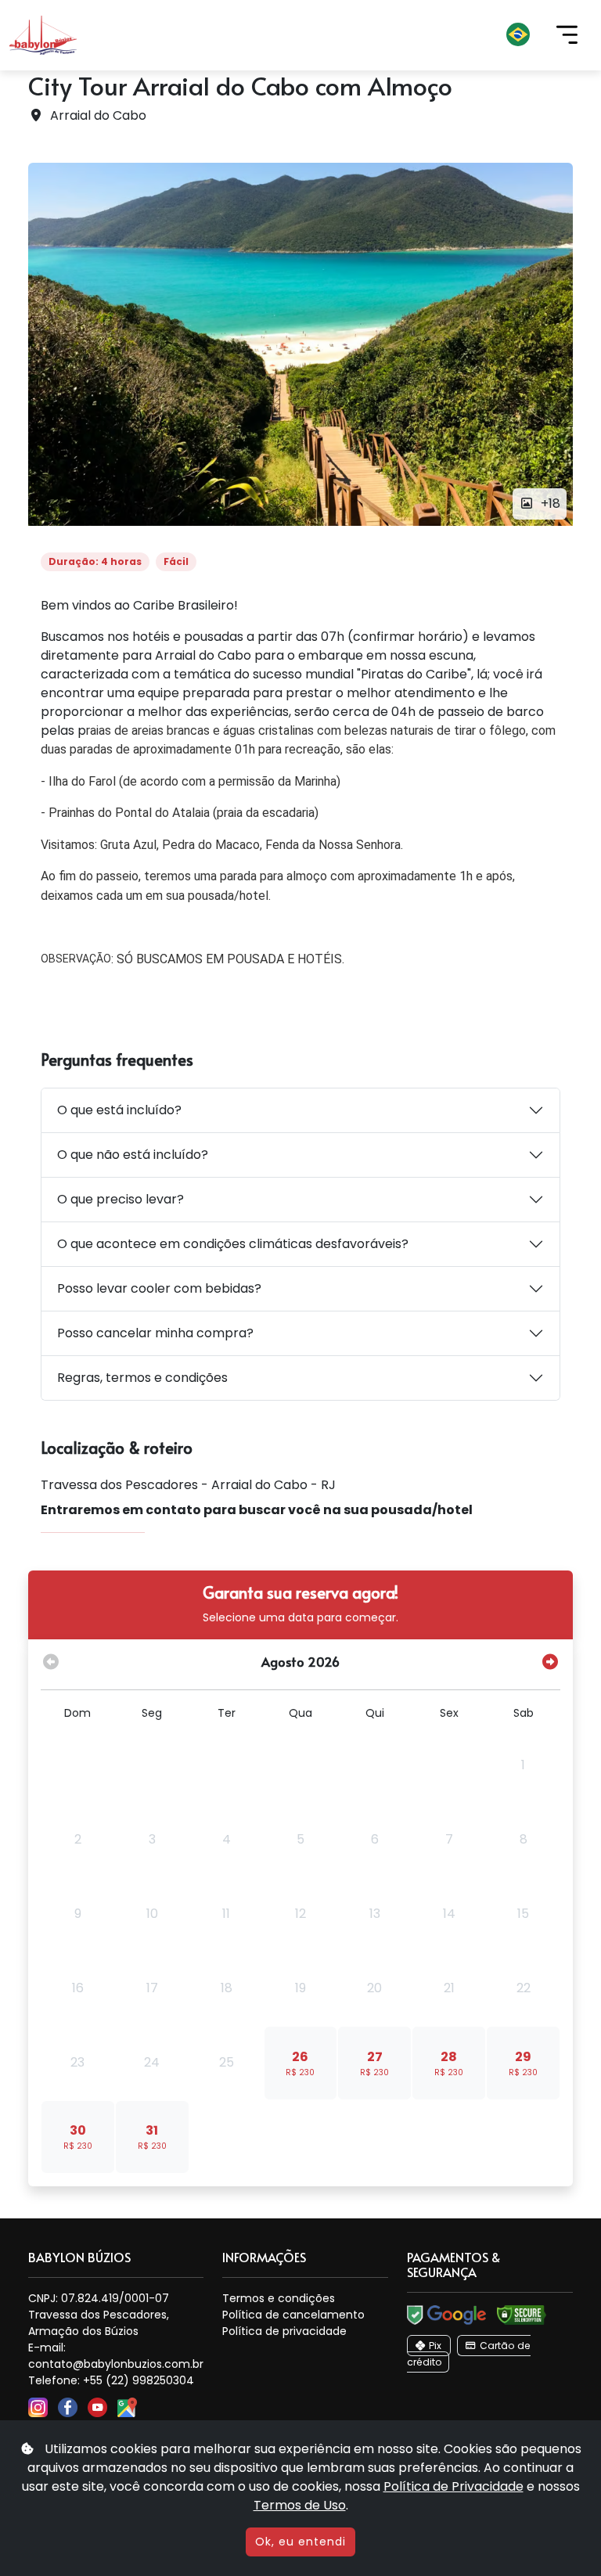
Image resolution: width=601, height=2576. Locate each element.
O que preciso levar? (121, 1199)
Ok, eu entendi (300, 2542)
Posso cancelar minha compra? (155, 1333)
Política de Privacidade (453, 2486)
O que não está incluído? (133, 1155)
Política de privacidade (284, 2331)
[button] (316, 35)
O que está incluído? (119, 1110)
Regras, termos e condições (142, 1378)
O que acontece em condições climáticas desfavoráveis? (233, 1244)
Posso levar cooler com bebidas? (159, 1288)
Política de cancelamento (293, 2315)
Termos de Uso (300, 2505)
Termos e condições (279, 2298)
